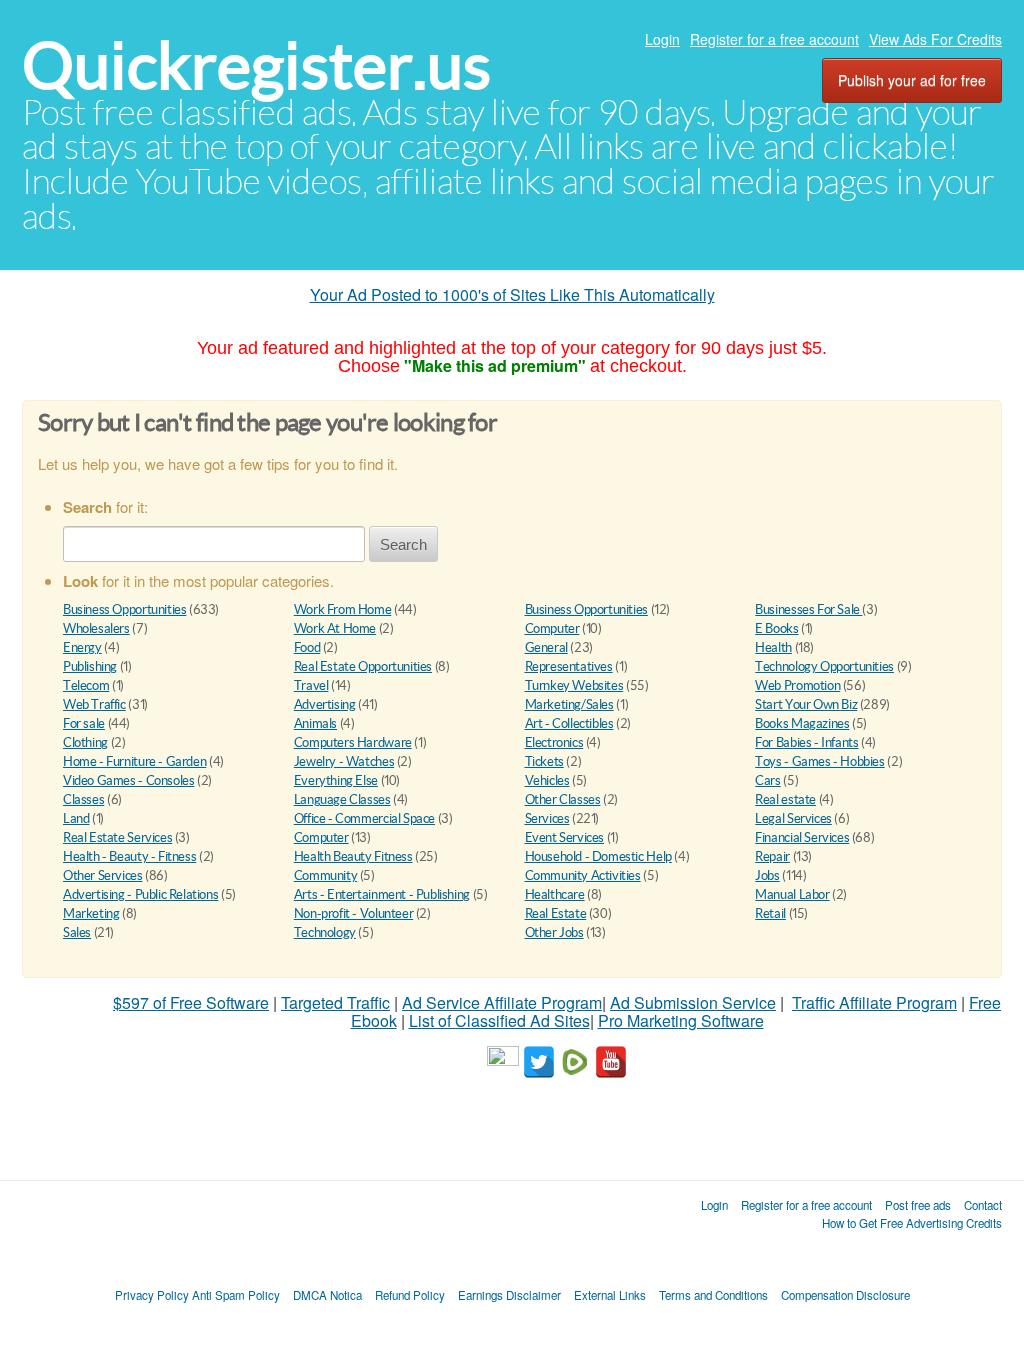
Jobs (767, 875)
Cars (767, 780)
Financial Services (802, 837)
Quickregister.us (256, 65)
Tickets (544, 761)
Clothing (85, 742)
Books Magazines (802, 723)
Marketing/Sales (569, 704)
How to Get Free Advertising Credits (912, 1223)
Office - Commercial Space (364, 818)
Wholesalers (96, 628)
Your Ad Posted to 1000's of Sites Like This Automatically (512, 294)
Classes (83, 799)
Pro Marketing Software (681, 1020)
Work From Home (343, 609)
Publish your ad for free (912, 80)
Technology (325, 932)
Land (76, 818)
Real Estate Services (117, 837)
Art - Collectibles (569, 723)
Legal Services (793, 818)
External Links (610, 1295)
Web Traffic (94, 704)
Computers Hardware (353, 742)
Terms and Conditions (713, 1295)
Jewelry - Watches (344, 761)
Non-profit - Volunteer (353, 913)
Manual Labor (792, 894)
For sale (84, 723)
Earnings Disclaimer (509, 1295)
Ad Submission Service (693, 1002)
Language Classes (342, 799)
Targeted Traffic (335, 1002)
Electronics (554, 742)
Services (547, 818)
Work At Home (335, 628)
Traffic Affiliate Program (874, 1002)
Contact (983, 1205)
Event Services (565, 837)
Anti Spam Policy (236, 1295)
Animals (315, 723)
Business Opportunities (124, 609)
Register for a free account (774, 39)
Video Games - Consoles (128, 780)
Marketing (91, 913)
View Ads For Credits (935, 39)
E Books (776, 628)
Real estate (785, 799)
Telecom (86, 685)
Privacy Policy (152, 1295)
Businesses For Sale (808, 609)
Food (307, 647)
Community (326, 875)
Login (662, 39)
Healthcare (555, 894)
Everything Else (336, 780)
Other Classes (563, 799)
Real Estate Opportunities (363, 666)
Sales (77, 932)
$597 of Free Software (191, 1002)
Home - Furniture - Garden (134, 761)
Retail (770, 913)
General (546, 647)
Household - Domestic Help (598, 856)
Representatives (569, 666)
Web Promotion (797, 685)
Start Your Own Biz (806, 704)
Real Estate (556, 913)
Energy (82, 647)
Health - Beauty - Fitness (129, 856)
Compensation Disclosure (845, 1295)
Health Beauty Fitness (353, 856)
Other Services (103, 875)
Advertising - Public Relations (140, 894)
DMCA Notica (327, 1295)
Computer (552, 628)
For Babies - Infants (806, 742)
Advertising (325, 704)
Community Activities (583, 875)
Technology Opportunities (824, 666)
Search (403, 544)
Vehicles (547, 780)
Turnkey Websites (574, 685)
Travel (311, 685)
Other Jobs (554, 932)
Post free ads (918, 1205)
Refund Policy (410, 1295)
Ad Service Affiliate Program (502, 1002)
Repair (772, 856)
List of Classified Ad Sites (499, 1020)
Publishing (90, 666)
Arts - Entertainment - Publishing (382, 894)
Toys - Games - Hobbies (819, 761)
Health (773, 647)
